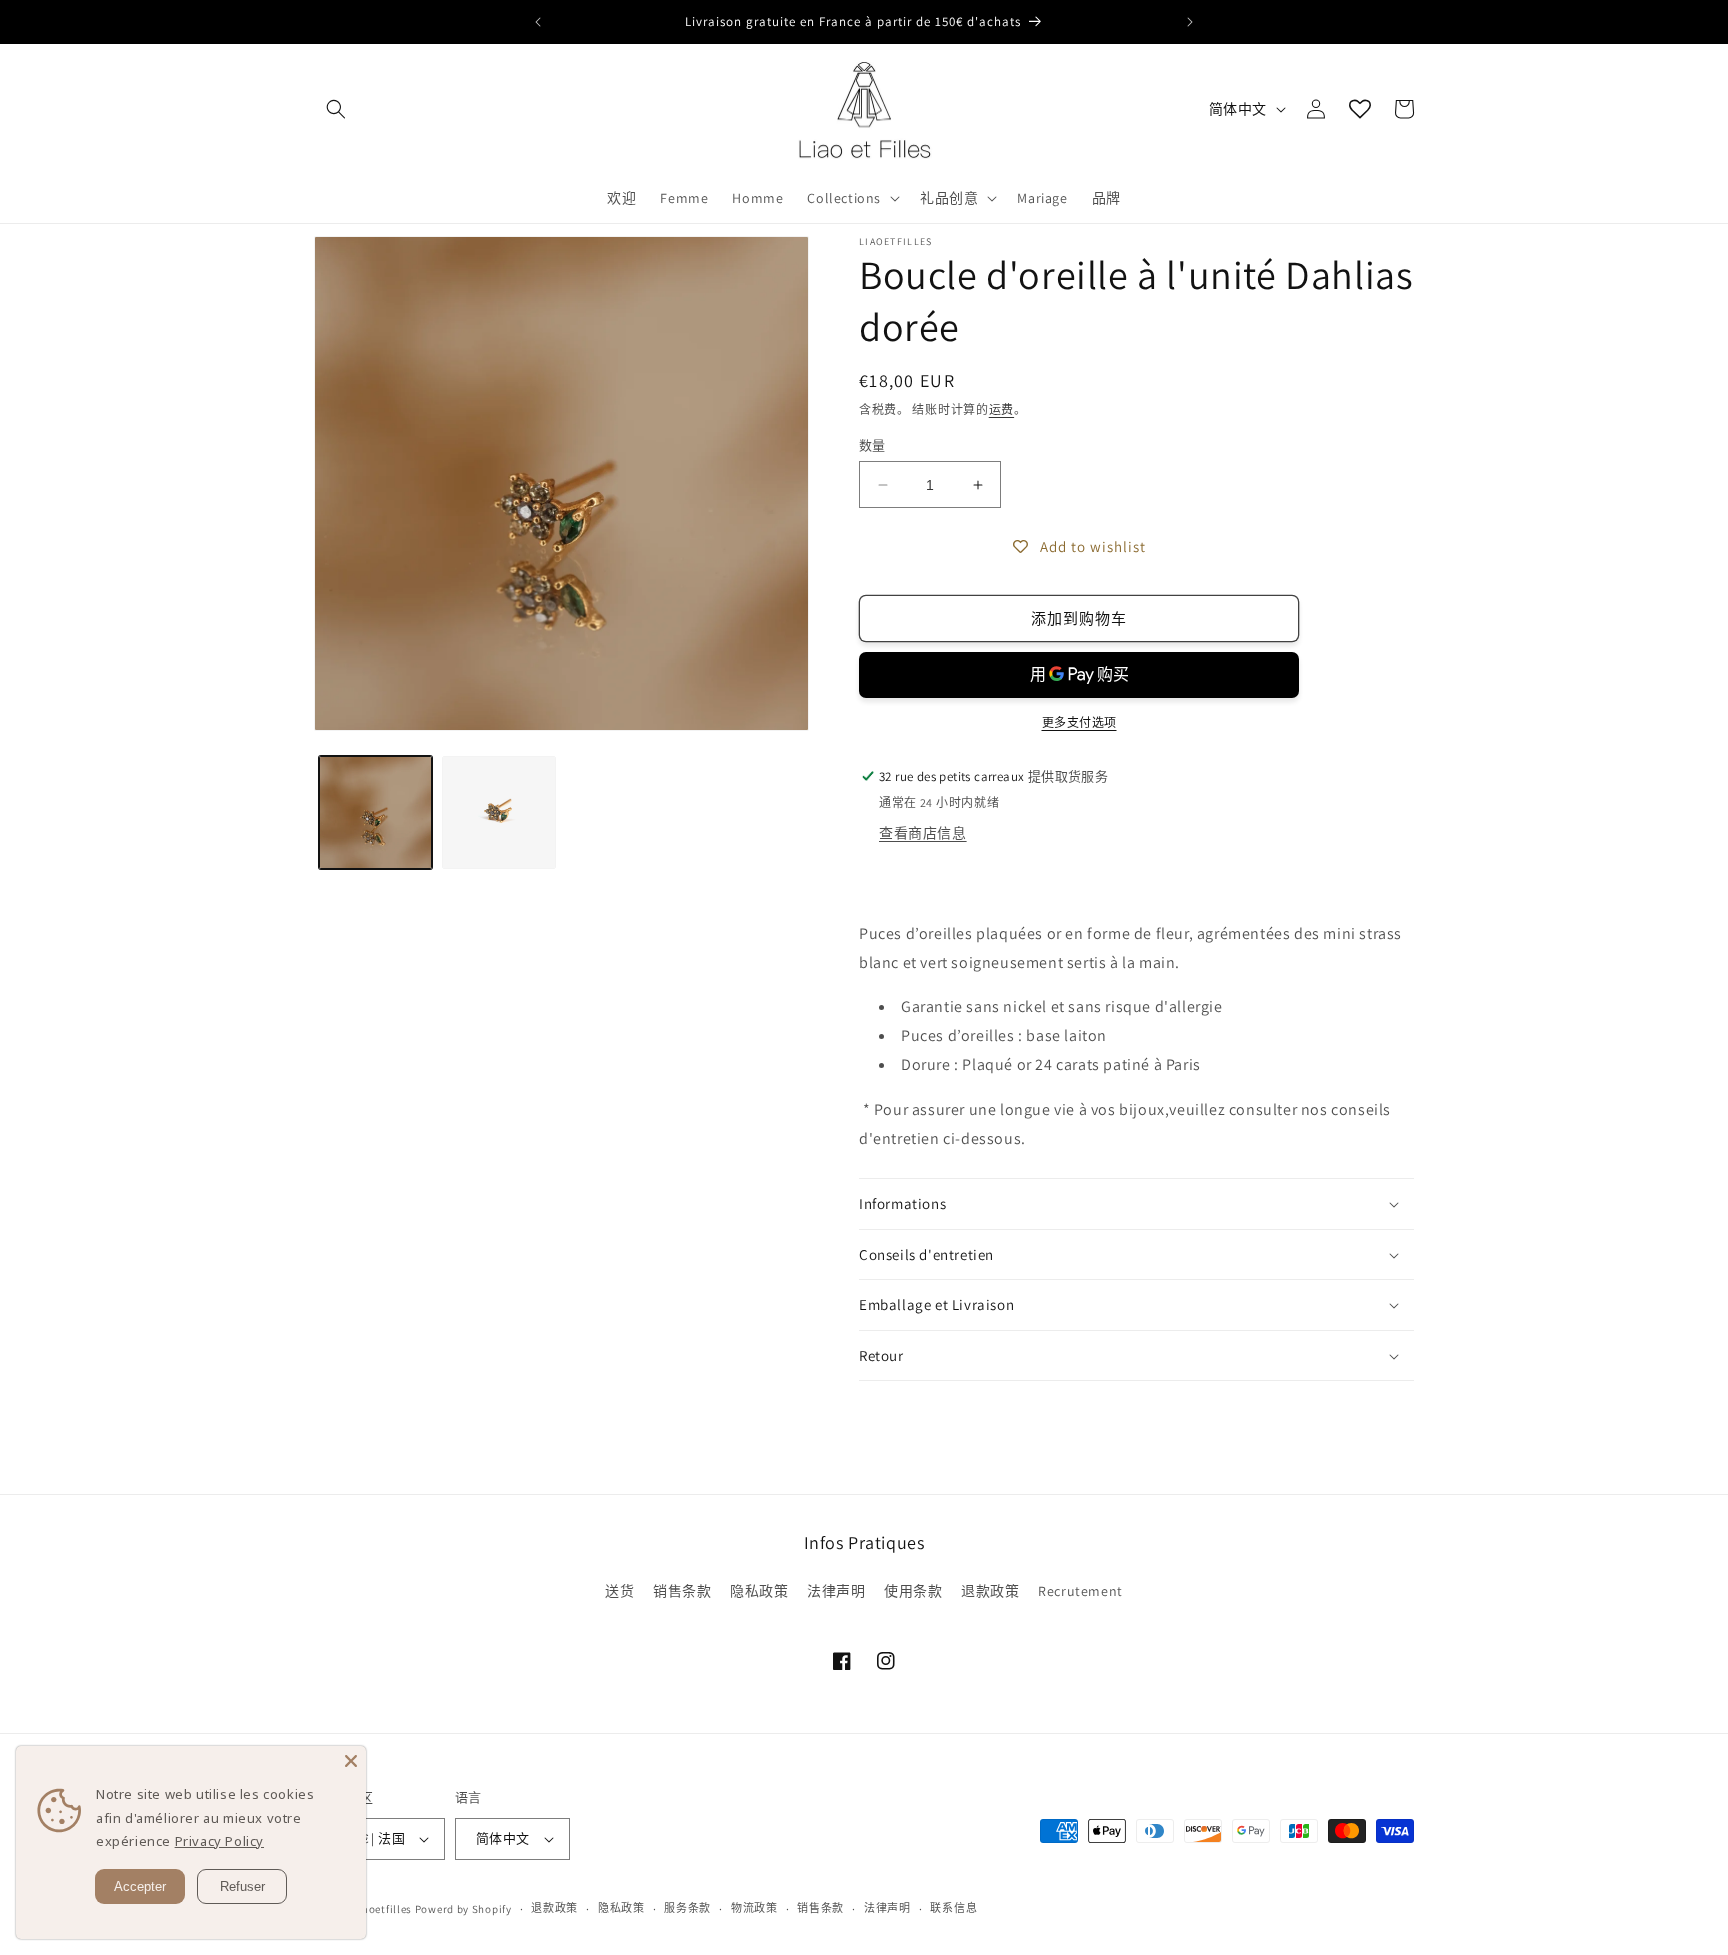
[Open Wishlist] (1360, 109)
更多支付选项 (1079, 722)
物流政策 (754, 1908)
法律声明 (836, 1591)
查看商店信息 (923, 833)
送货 (619, 1591)
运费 (1001, 409)
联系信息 (953, 1908)
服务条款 (687, 1908)
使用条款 (913, 1591)
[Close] (351, 1761)
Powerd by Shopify (463, 1909)
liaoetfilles (383, 1909)
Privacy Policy (219, 1841)
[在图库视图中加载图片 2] (498, 812)
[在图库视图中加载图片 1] (375, 812)
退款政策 (990, 1591)
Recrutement (1080, 1591)
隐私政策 (759, 1591)
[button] (336, 109)
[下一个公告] (1190, 22)
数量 (872, 445)
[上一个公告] (538, 22)
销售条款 (682, 1591)
